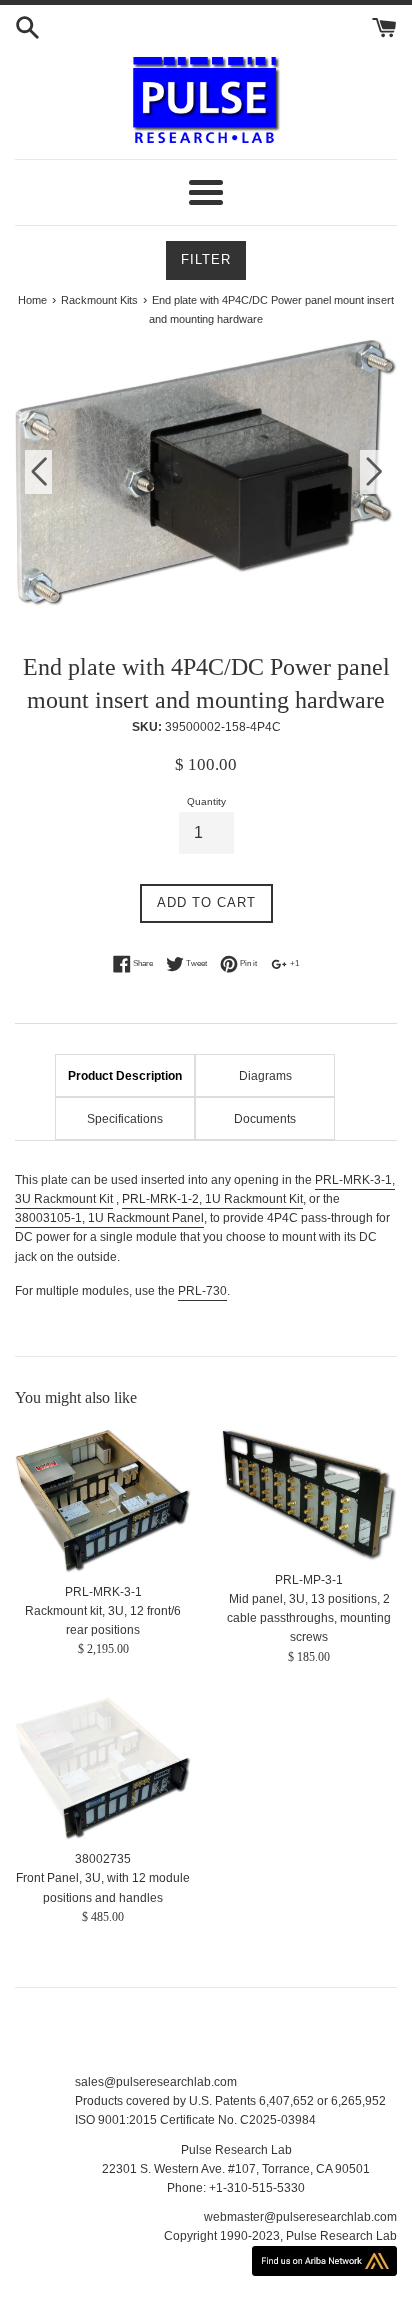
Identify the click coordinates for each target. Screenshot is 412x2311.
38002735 (103, 1859)
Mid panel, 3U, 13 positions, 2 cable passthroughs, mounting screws (309, 1618)
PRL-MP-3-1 (309, 1580)
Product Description (125, 1076)
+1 (293, 963)
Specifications (125, 1119)
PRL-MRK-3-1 (103, 1592)
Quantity (206, 801)
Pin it (247, 963)
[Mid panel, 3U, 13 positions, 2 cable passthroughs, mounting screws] (309, 1494)
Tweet (195, 963)
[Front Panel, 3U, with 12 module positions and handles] (103, 1768)
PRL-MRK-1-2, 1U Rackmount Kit (212, 1199)
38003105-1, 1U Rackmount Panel (109, 1218)
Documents (265, 1119)
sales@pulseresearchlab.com (156, 2082)
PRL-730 (202, 1291)
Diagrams (265, 1076)
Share (142, 963)
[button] (373, 472)
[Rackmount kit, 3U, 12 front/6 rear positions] (103, 1500)
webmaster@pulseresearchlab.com (300, 2217)
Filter (206, 259)
